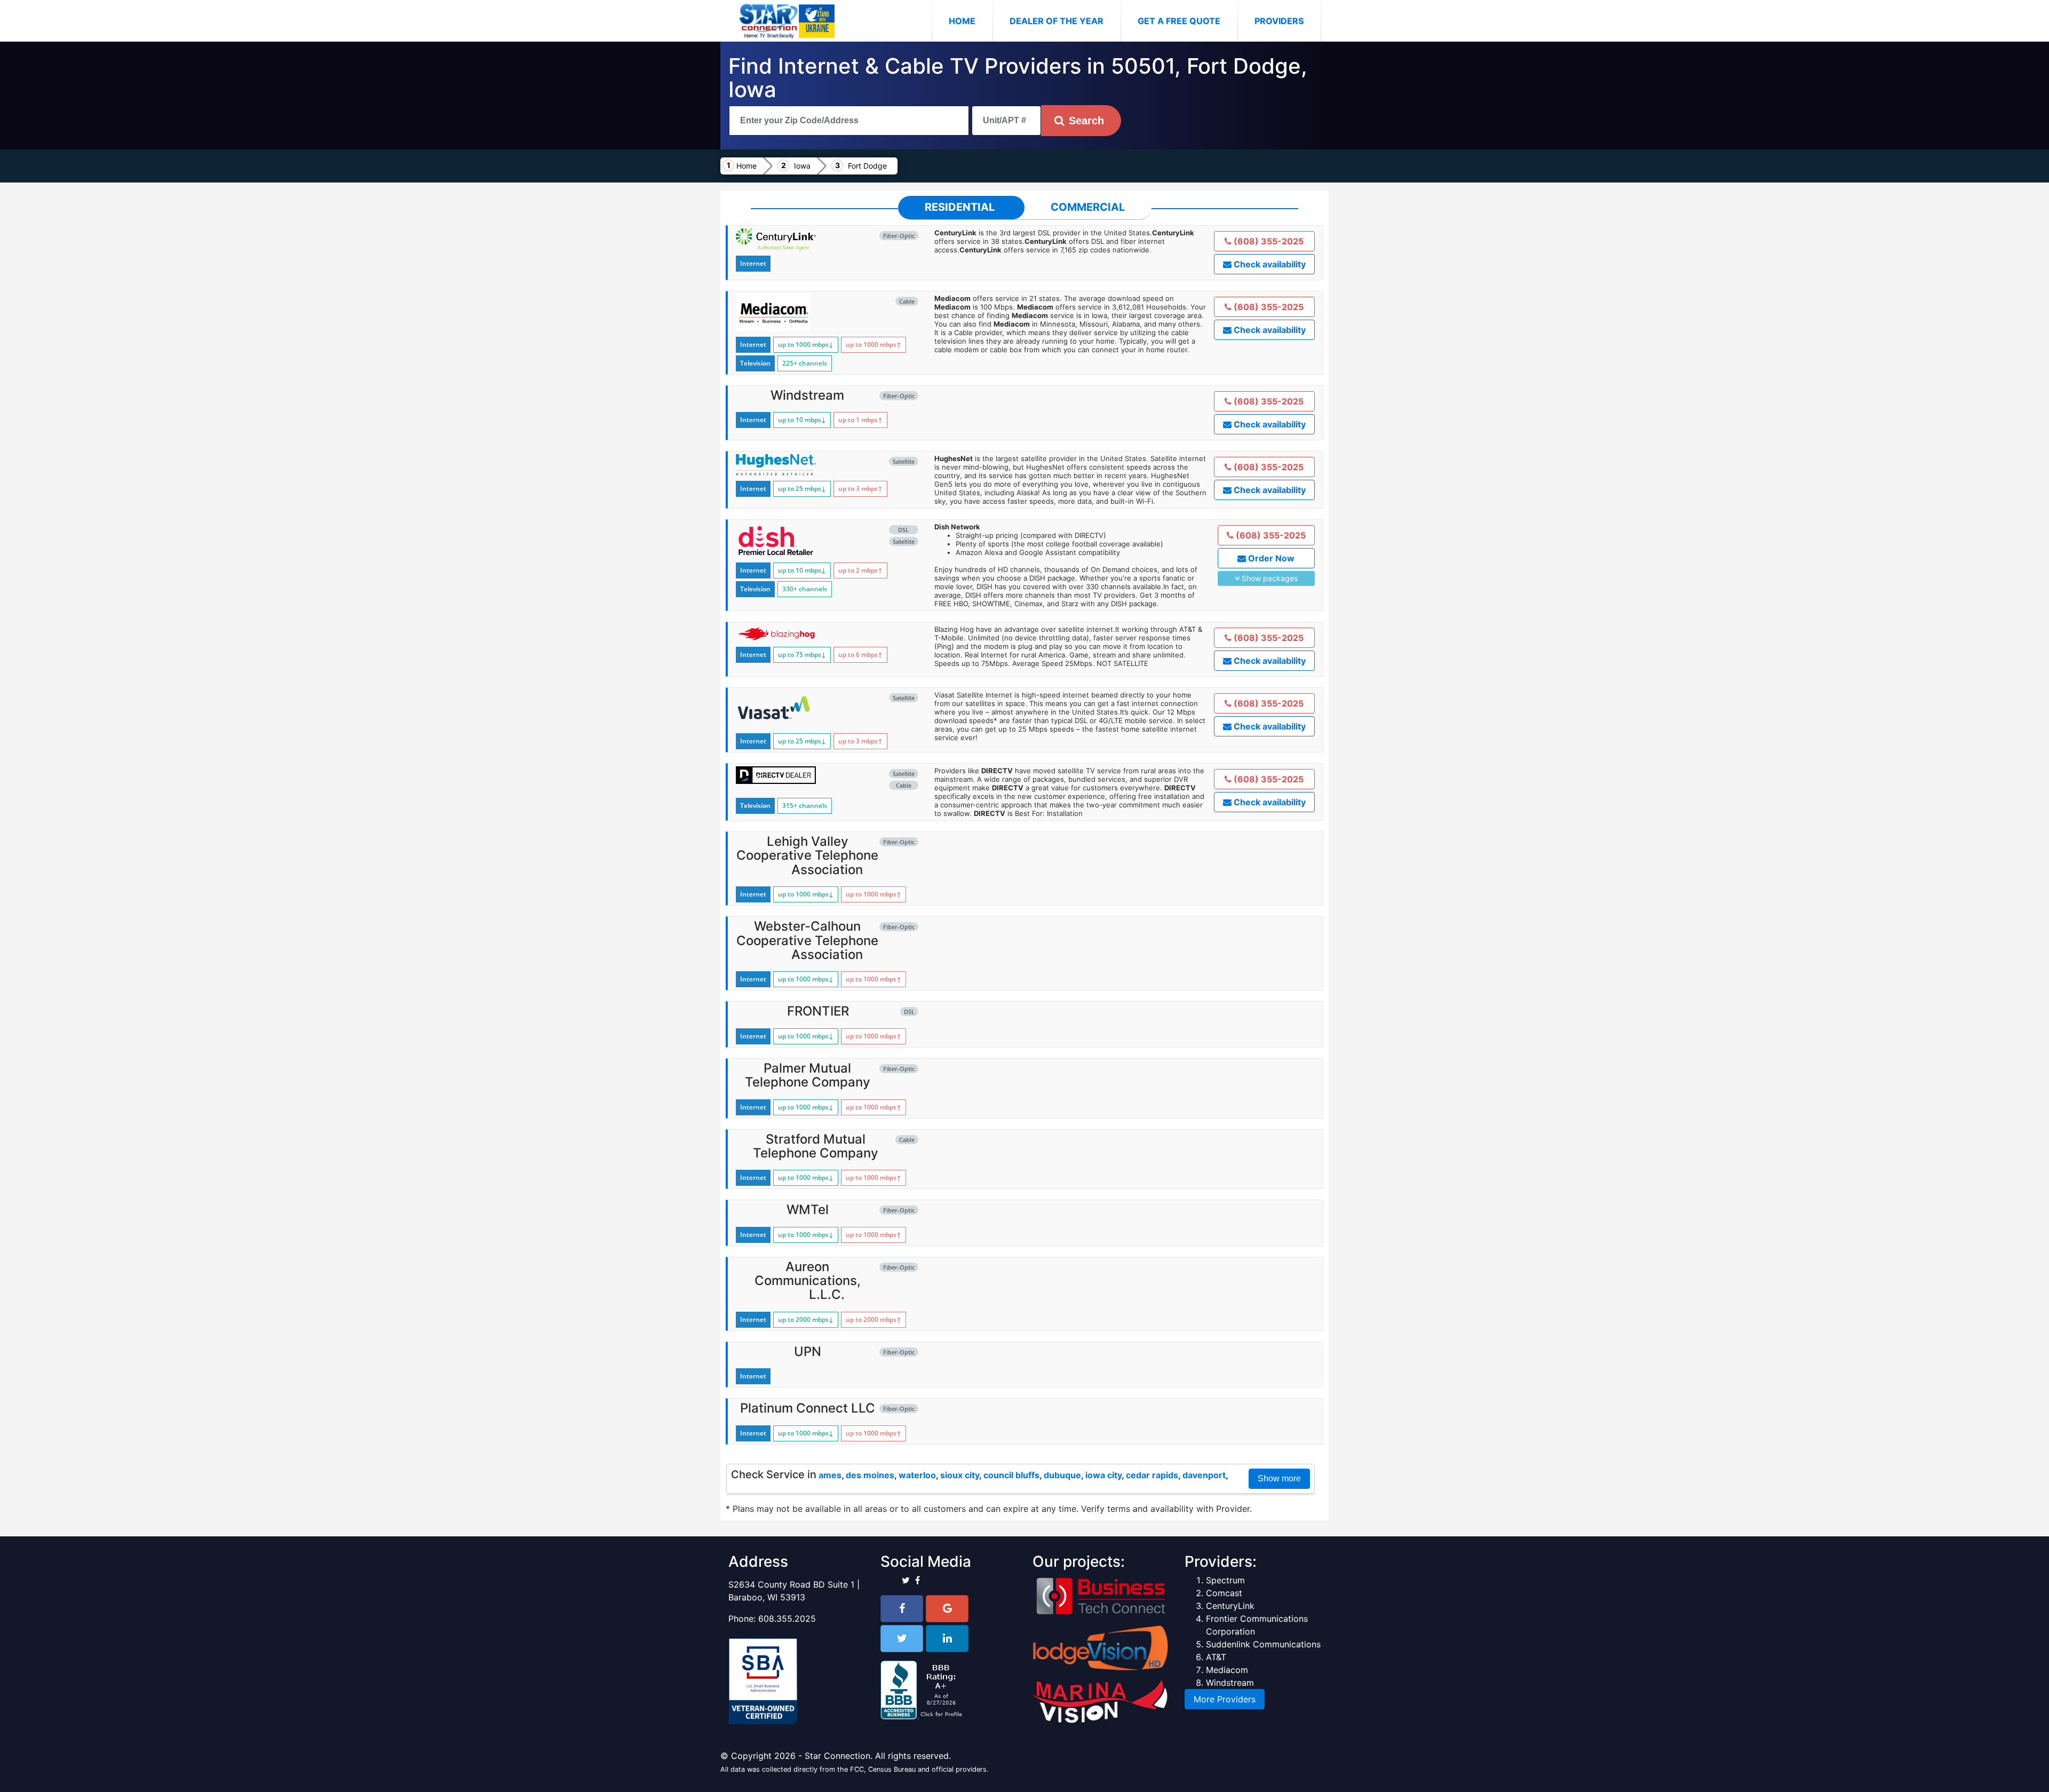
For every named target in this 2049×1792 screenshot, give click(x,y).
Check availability (1269, 264)
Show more (1279, 1478)
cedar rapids (1152, 1475)
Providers (1279, 21)
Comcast (1224, 1593)
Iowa (802, 166)
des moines (870, 1475)
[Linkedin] (947, 1639)
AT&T (1216, 1657)
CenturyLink (1230, 1606)
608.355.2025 (787, 1619)
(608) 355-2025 (1268, 241)
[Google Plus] (947, 1609)
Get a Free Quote (1179, 21)
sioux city (960, 1475)
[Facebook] (902, 1609)
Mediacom (1227, 1670)
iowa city (1103, 1475)
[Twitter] (902, 1639)
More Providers (1225, 1699)
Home (971, 21)
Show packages (1269, 578)
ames (830, 1475)
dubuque (1062, 1475)
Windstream (1230, 1683)
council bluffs (1011, 1475)
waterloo (917, 1475)
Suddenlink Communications (1263, 1644)
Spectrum (1225, 1580)
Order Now (1270, 558)
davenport (1204, 1475)
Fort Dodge (867, 166)
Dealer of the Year (1057, 21)
